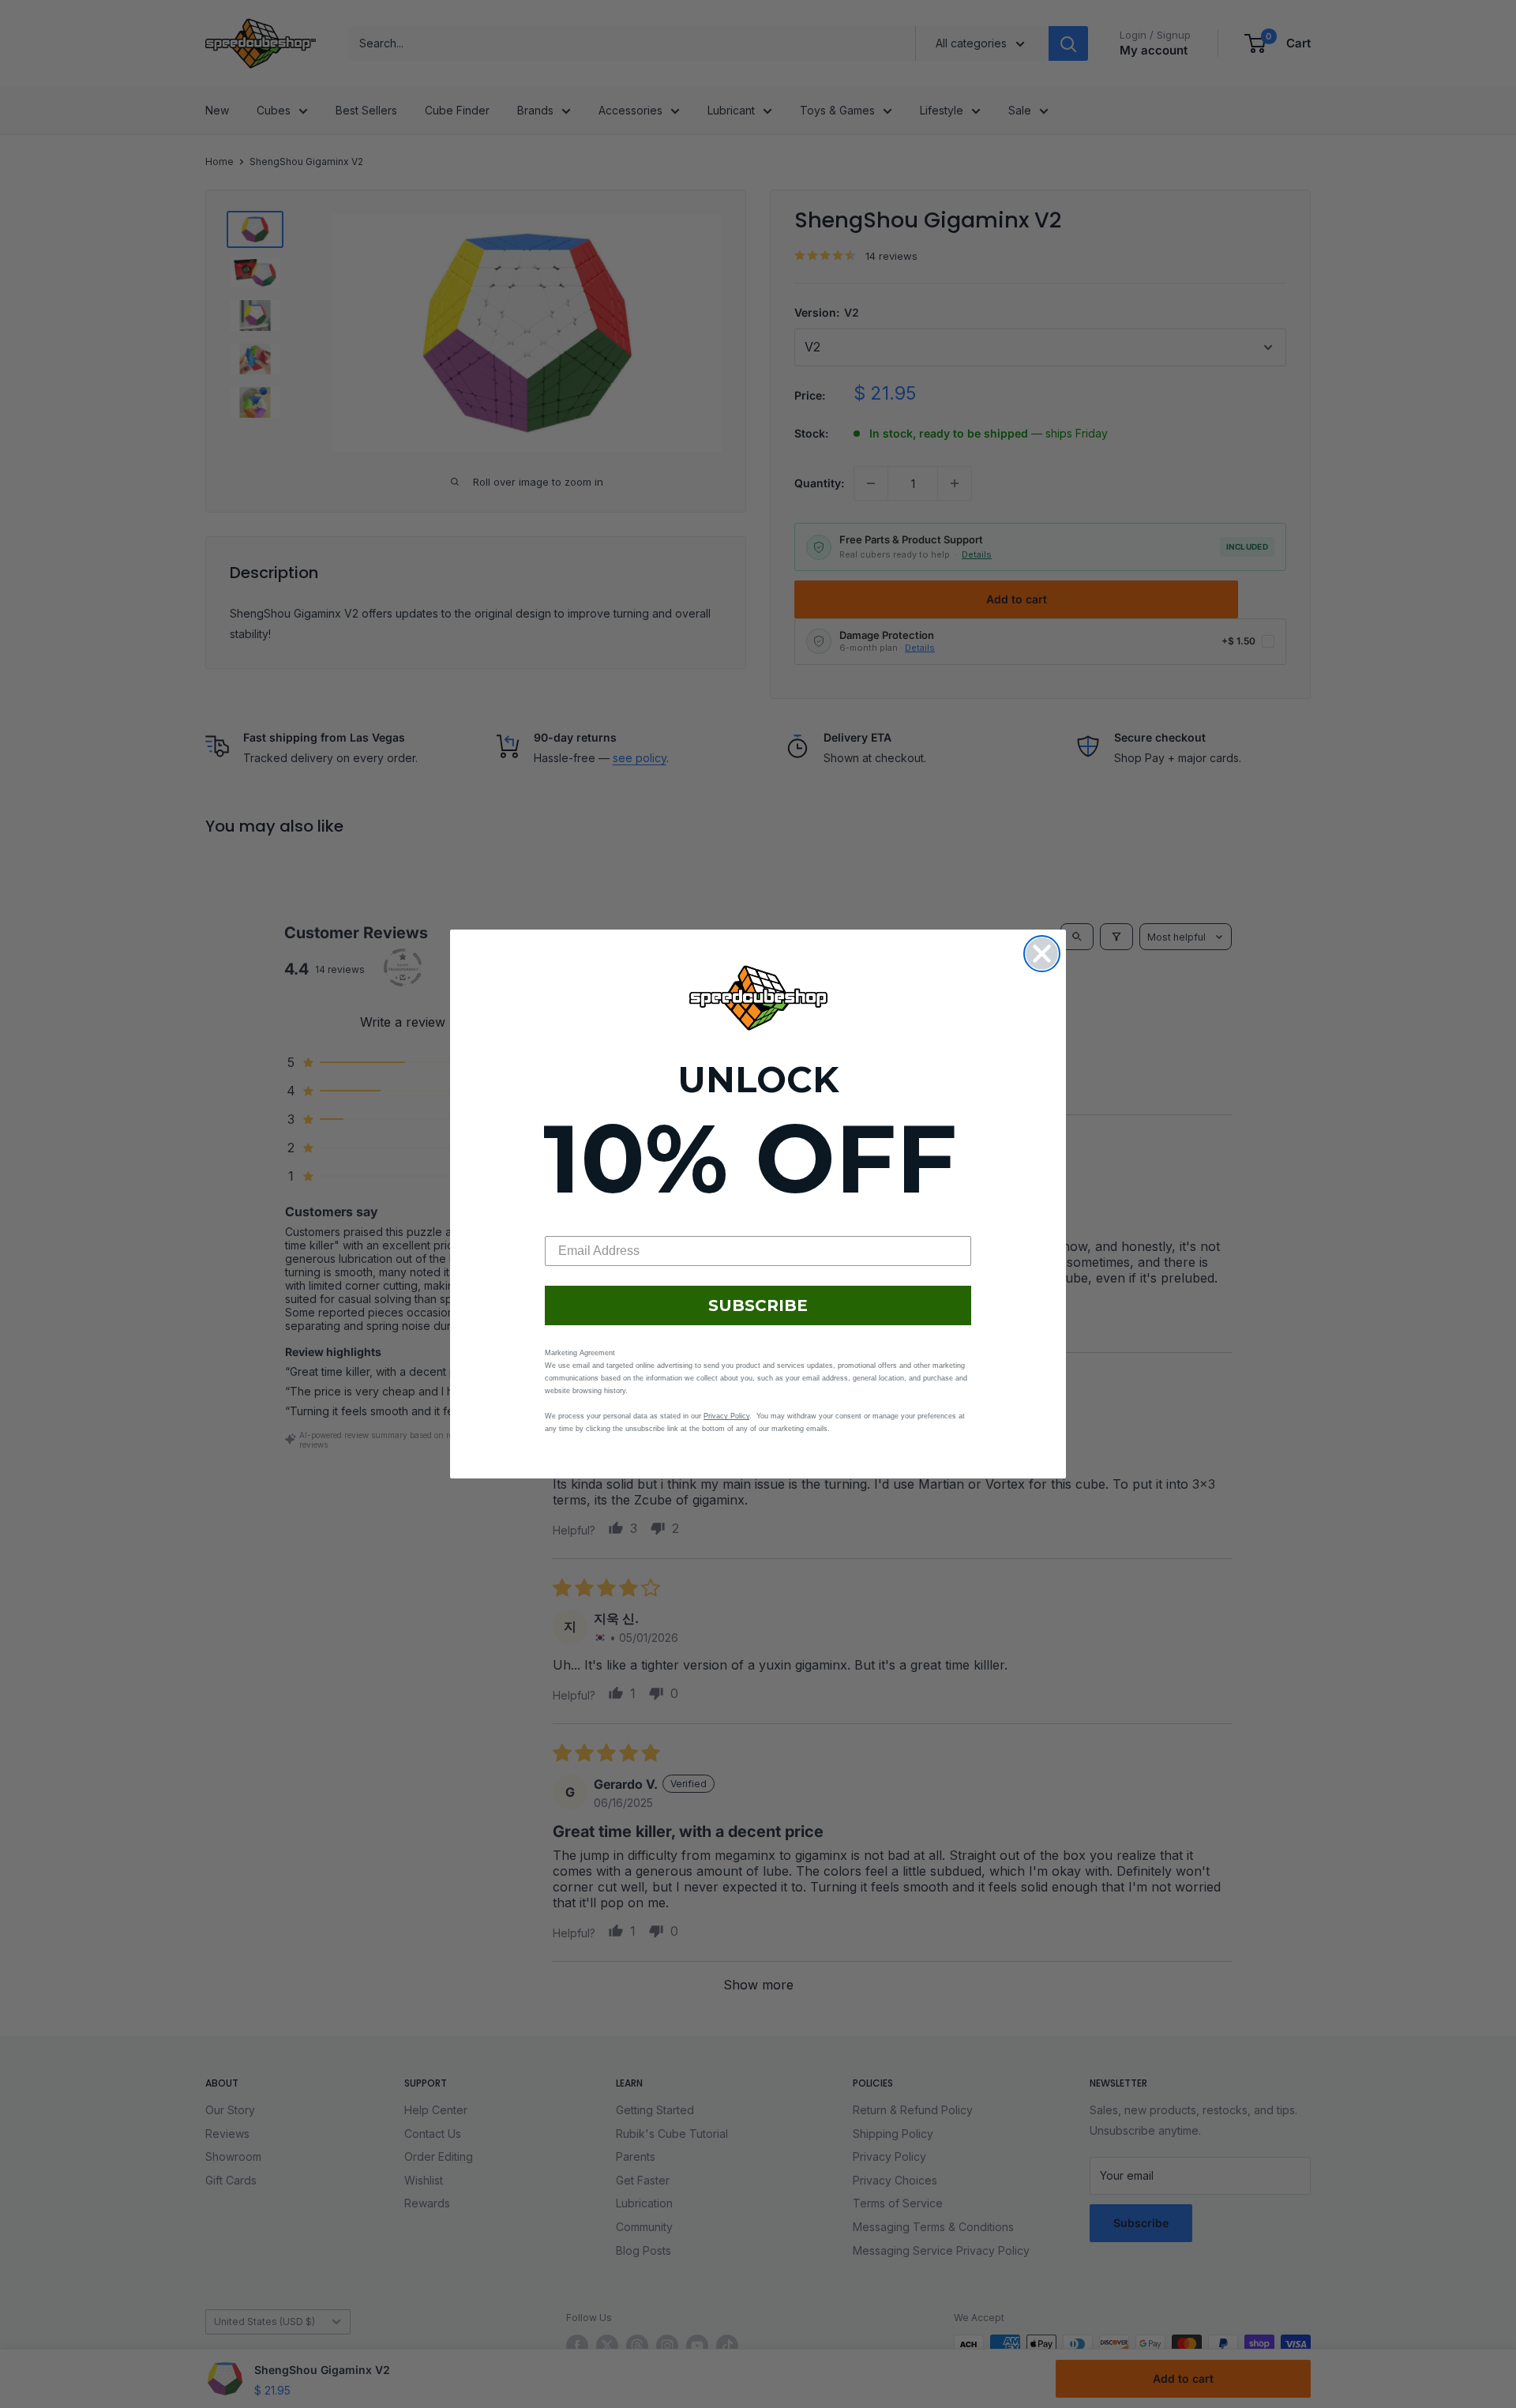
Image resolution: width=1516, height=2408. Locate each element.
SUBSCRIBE (758, 1305)
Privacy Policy (726, 1416)
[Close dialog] (1042, 954)
